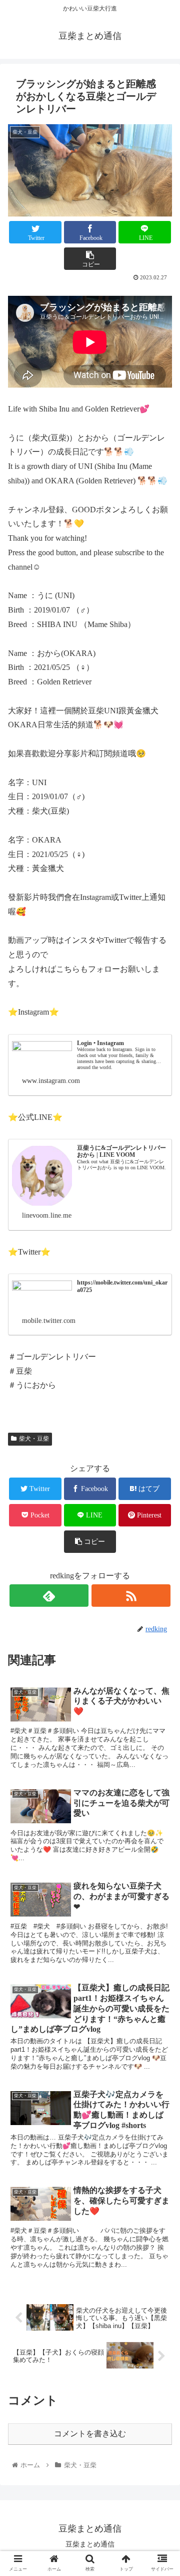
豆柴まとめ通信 (90, 2544)
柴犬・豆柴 (34, 1439)
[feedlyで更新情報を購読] (49, 1596)
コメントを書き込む (90, 2434)
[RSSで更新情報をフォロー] (131, 1596)
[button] (161, 1495)
